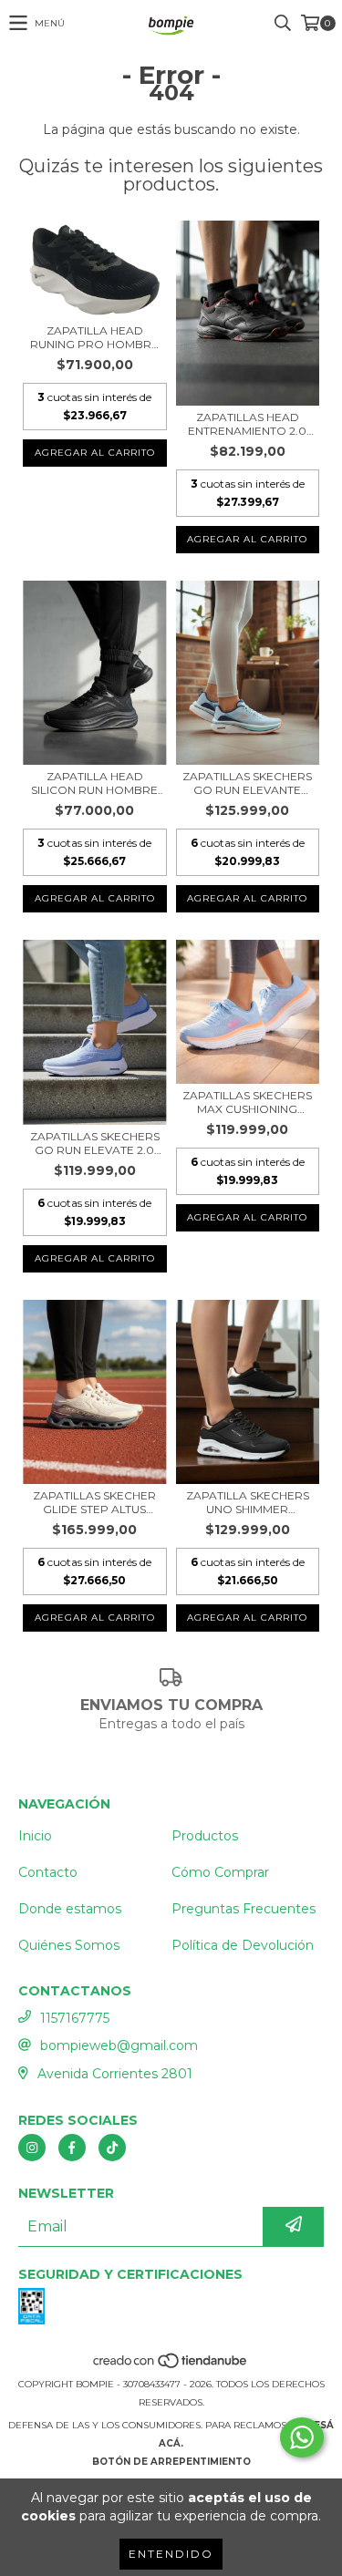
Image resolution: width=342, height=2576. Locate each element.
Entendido (171, 2554)
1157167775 (75, 2018)
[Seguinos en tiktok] (112, 2148)
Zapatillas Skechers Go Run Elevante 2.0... (247, 783)
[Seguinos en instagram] (32, 2148)
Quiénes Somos (69, 1945)
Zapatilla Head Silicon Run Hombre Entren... (94, 783)
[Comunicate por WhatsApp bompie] (302, 2437)
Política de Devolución (243, 1945)
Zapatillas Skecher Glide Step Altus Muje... (94, 1502)
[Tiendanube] (171, 2366)
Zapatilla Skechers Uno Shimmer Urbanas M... (248, 1502)
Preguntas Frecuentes (244, 1909)
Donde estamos (70, 1909)
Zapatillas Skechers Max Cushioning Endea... (247, 1102)
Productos (205, 1836)
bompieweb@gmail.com (119, 2045)
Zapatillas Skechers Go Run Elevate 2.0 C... (95, 1143)
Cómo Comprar (220, 1872)
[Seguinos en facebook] (72, 2148)
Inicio (35, 1836)
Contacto (48, 1872)
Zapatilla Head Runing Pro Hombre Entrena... (94, 337)
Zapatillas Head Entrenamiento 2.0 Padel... (247, 424)
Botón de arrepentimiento (171, 2462)
